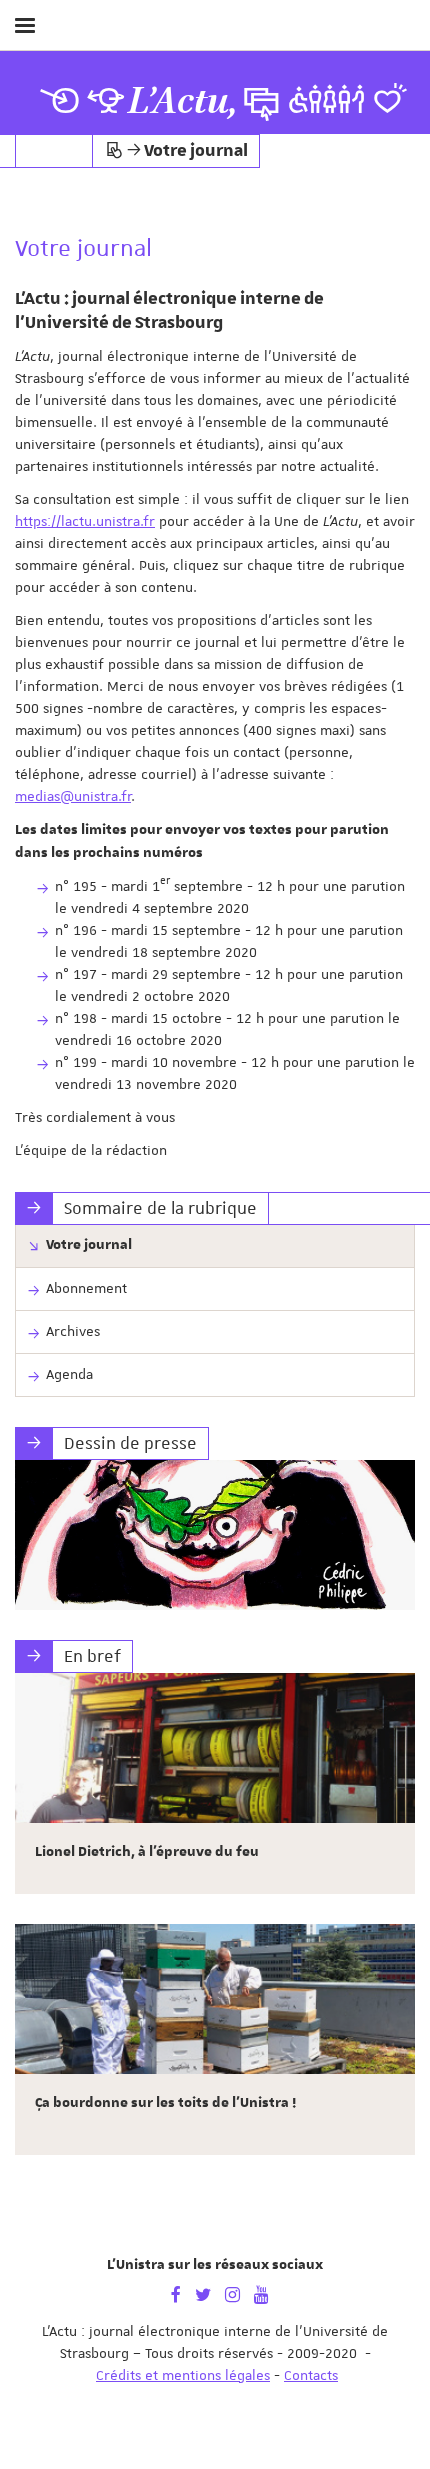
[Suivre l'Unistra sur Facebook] (176, 2293)
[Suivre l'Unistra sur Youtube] (261, 2293)
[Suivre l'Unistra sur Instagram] (232, 2293)
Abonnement (86, 1288)
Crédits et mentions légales (183, 2375)
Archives (73, 1331)
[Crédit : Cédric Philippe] (215, 1535)
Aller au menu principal (393, 78)
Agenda (69, 1374)
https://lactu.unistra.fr (85, 521)
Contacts (311, 2375)
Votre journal (89, 1245)
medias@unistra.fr (73, 796)
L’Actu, (183, 101)
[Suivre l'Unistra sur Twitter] (203, 2293)
